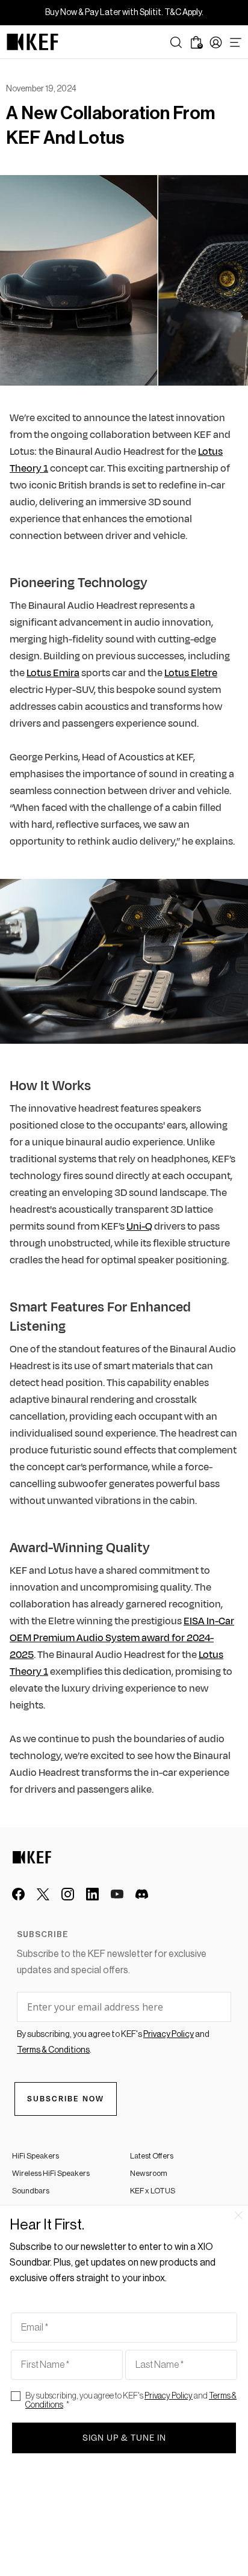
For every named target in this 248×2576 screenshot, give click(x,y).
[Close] (238, 2215)
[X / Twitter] (43, 1894)
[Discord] (142, 1894)
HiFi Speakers (36, 2156)
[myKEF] (216, 42)
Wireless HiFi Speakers (51, 2173)
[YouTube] (117, 1894)
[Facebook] (18, 1894)
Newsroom (149, 2173)
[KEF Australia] (33, 42)
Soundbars (31, 2191)
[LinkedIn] (92, 1894)
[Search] (176, 42)
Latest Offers (152, 2156)
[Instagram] (68, 1894)
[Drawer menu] (236, 42)
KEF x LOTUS (153, 2191)
